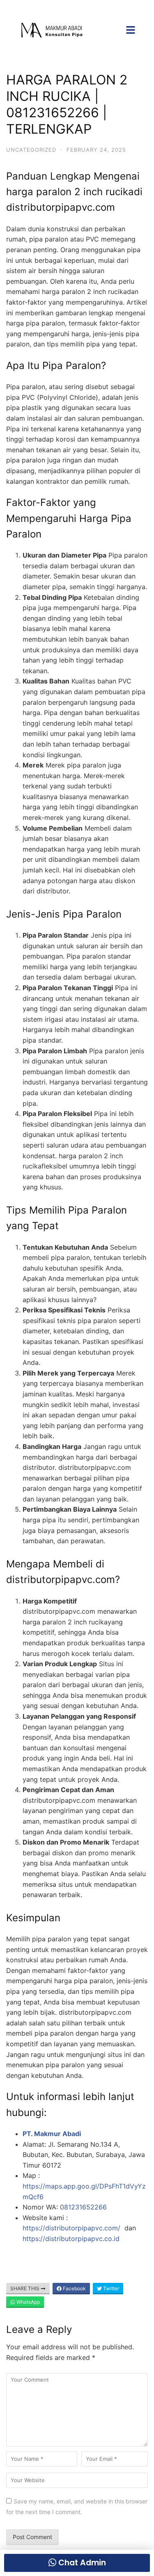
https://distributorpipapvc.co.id (71, 2239)
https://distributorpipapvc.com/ (72, 2228)
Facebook (74, 2288)
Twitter (110, 2288)
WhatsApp (28, 2302)
